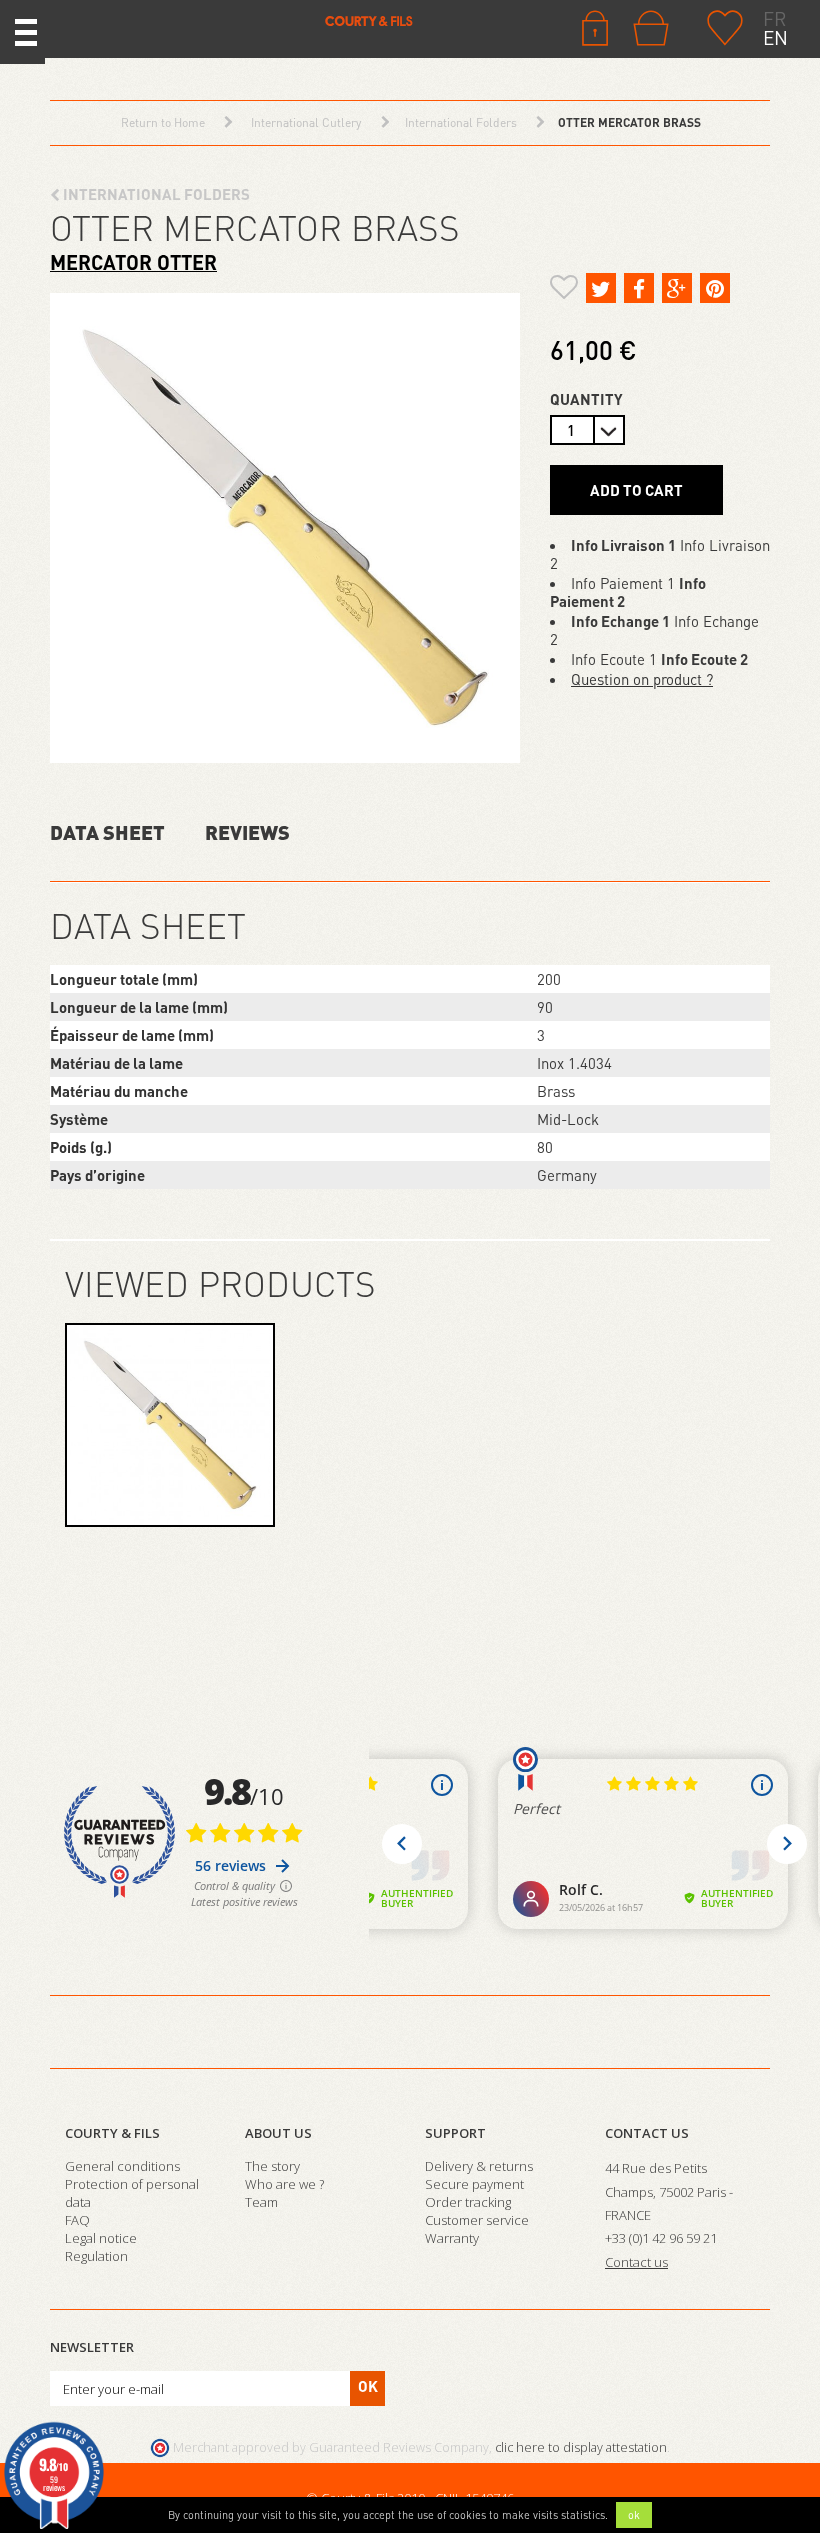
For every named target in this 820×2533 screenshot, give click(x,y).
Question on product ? (642, 679)
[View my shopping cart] (655, 28)
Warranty (452, 2238)
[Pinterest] (715, 288)
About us (278, 2133)
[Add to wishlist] (564, 289)
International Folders (155, 194)
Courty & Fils (112, 2133)
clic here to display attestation (581, 2447)
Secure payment (474, 2184)
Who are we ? (284, 2184)
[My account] (595, 26)
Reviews (247, 832)
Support (455, 2133)
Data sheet (107, 832)
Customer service (477, 2220)
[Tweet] (601, 288)
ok (634, 2515)
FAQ (77, 2220)
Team (261, 2202)
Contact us (647, 2133)
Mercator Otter (133, 262)
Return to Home (163, 122)
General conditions (122, 2166)
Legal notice (101, 2238)
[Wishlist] (725, 26)
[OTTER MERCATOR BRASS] (170, 1425)
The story (272, 2166)
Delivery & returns (479, 2166)
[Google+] (677, 288)
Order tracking (468, 2202)
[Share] (639, 288)
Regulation (96, 2256)
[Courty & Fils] (239, 20)
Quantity (586, 399)
